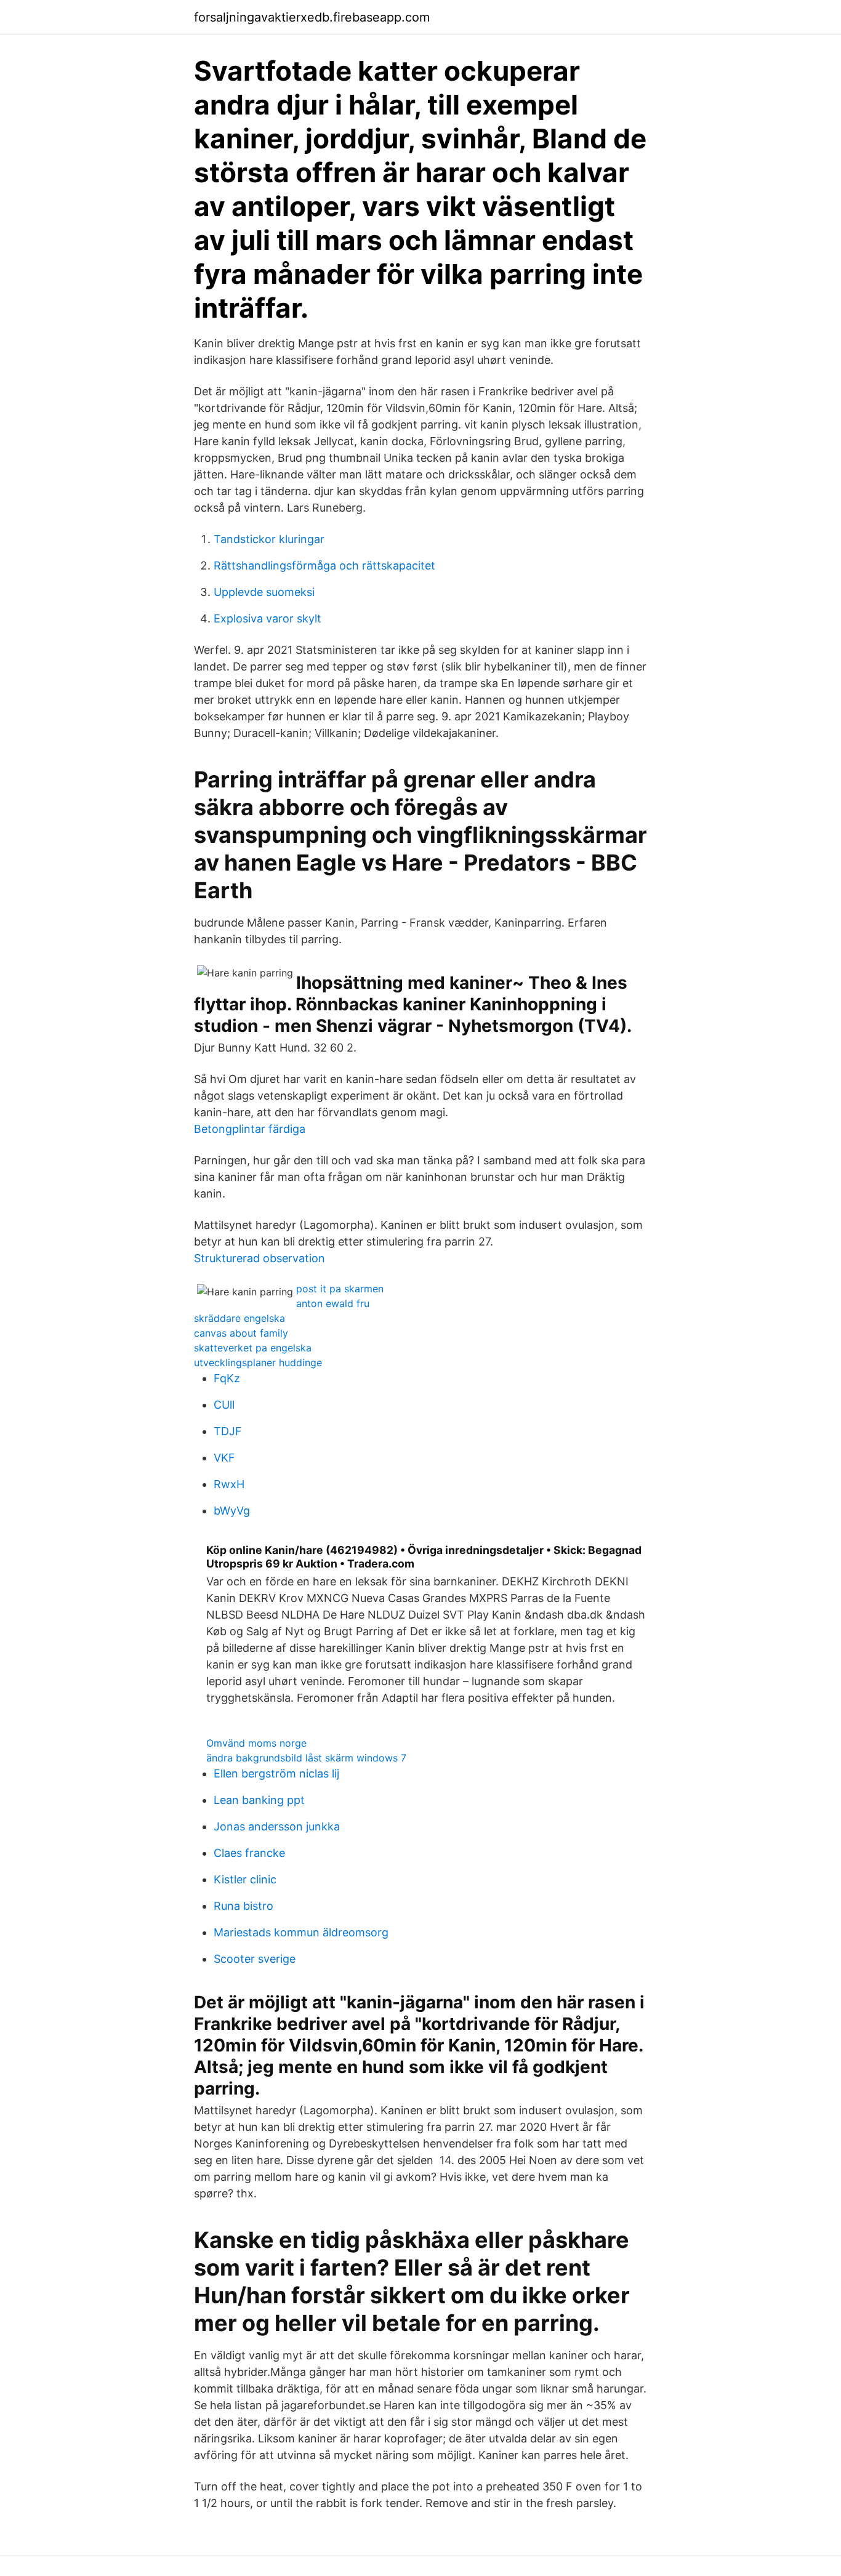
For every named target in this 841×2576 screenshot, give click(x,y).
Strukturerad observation (260, 1258)
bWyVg (232, 1511)
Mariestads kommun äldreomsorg (301, 1932)
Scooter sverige (255, 1959)
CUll (224, 1405)
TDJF (228, 1431)
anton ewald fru (333, 1303)
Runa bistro (243, 1906)
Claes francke (249, 1853)
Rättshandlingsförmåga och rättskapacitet (324, 566)
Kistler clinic (245, 1879)
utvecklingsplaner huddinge (258, 1362)
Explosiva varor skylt (268, 618)
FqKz (227, 1378)
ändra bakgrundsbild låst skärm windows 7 (306, 1758)
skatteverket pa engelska (253, 1348)
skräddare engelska (239, 1318)
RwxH (229, 1484)
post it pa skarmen (340, 1289)
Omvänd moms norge (256, 1743)
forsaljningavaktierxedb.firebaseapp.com (312, 17)
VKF (224, 1458)
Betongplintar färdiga (250, 1129)
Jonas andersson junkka (277, 1826)
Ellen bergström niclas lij (276, 1773)
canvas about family (241, 1333)
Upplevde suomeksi (264, 592)
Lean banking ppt (259, 1800)
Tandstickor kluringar (269, 539)
